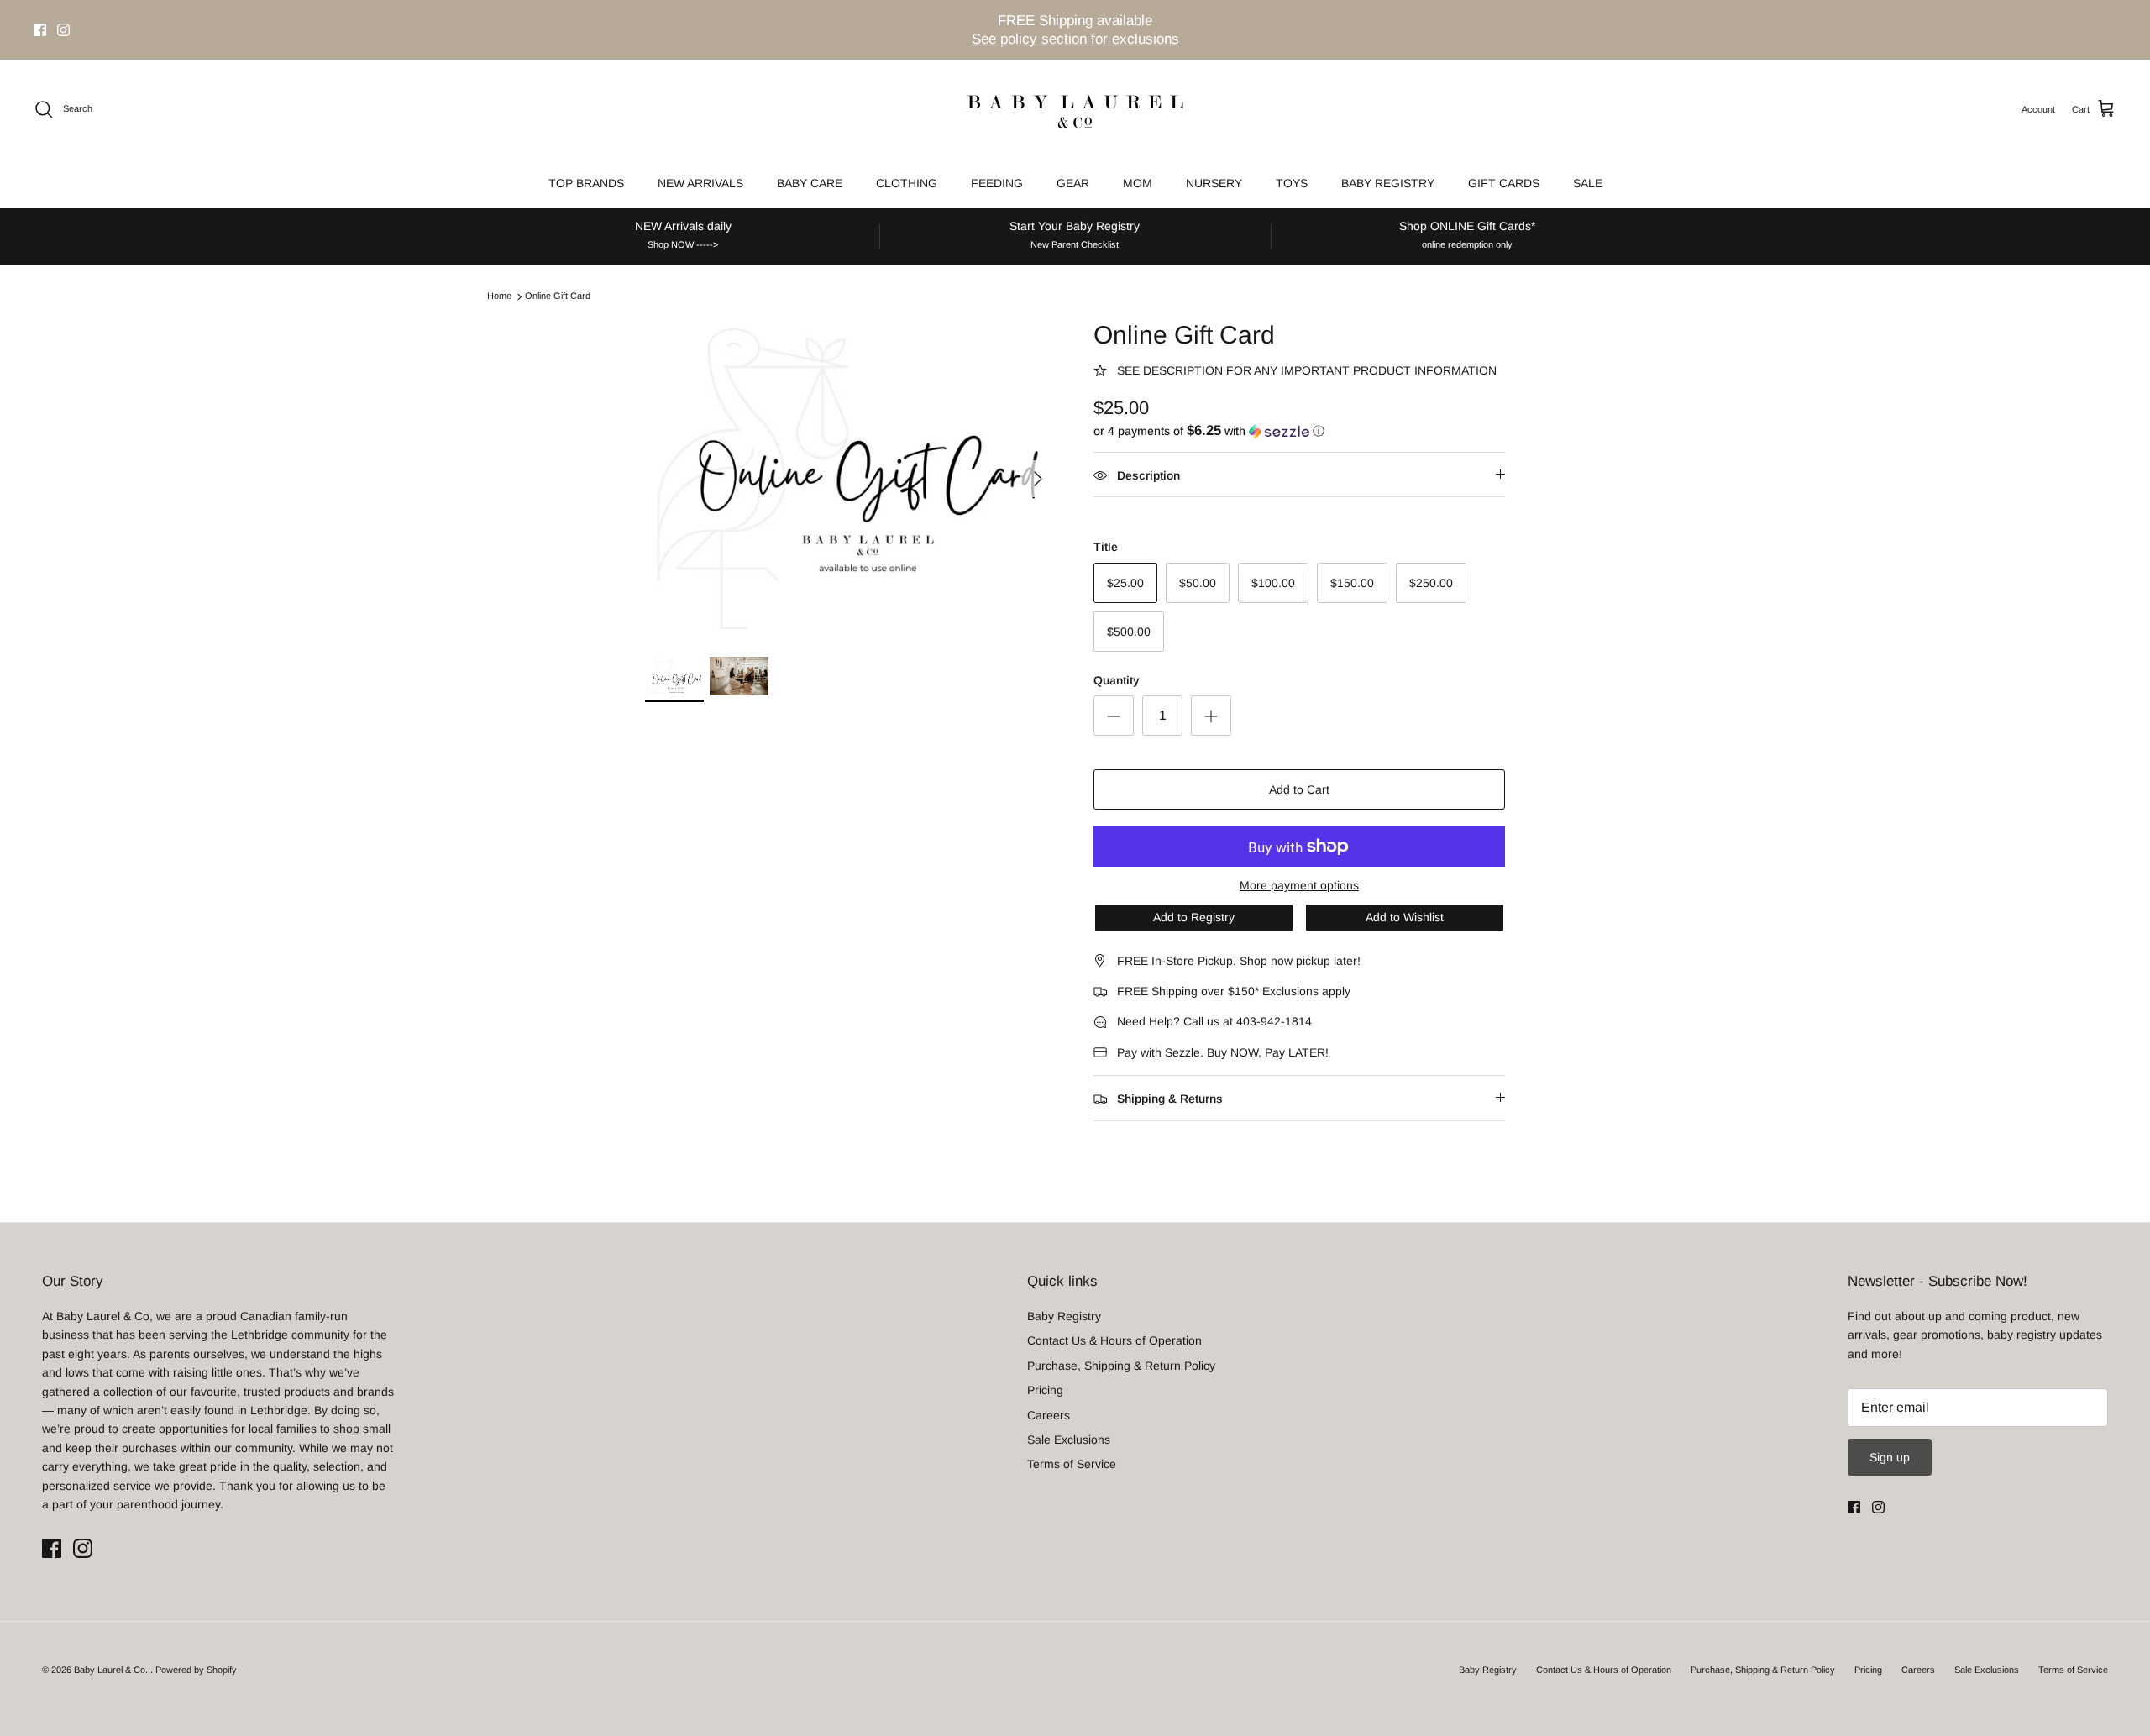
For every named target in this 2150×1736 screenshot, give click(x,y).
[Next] (1038, 479)
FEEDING (997, 183)
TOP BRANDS (586, 183)
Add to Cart (1299, 789)
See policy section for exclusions (1075, 39)
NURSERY (1214, 183)
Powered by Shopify (196, 1670)
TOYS (1292, 183)
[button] (1209, 431)
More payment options (1299, 885)
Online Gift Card (558, 296)
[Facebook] (40, 30)
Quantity (1117, 680)
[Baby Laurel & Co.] (1075, 109)
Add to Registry (1194, 917)
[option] (851, 479)
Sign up (1890, 1457)
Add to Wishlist (1405, 917)
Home (499, 296)
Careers (1049, 1415)
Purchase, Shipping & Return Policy (1121, 1366)
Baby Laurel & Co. (112, 1670)
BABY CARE (810, 183)
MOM (1138, 183)
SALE (1588, 183)
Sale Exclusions (1069, 1440)
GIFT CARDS (1504, 183)
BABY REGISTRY (1388, 183)
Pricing (1045, 1390)
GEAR (1073, 183)
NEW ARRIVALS (700, 183)
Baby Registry (1064, 1316)
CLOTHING (907, 183)
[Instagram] (63, 30)
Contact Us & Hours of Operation (1114, 1340)
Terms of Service (1072, 1464)
